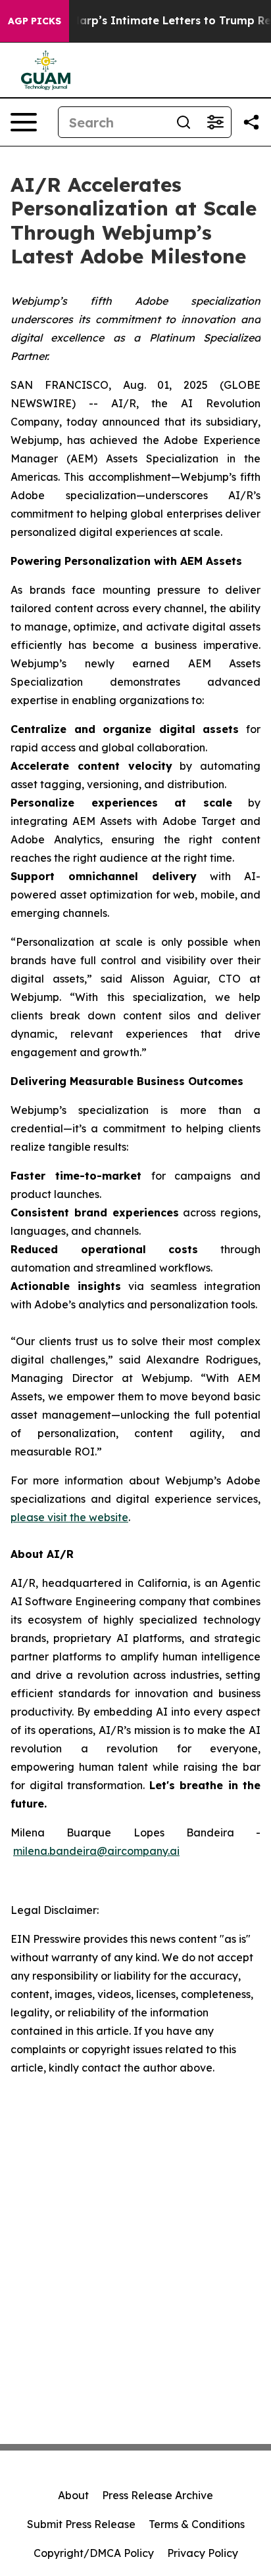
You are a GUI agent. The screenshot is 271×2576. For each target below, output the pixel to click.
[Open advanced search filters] (215, 122)
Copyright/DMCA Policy (94, 2553)
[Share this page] (251, 122)
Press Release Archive (158, 2495)
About (73, 2495)
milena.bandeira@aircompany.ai (96, 1851)
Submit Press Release (81, 2524)
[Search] (184, 122)
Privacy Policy (203, 2553)
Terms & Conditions (197, 2524)
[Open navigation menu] (24, 122)
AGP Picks (35, 21)
